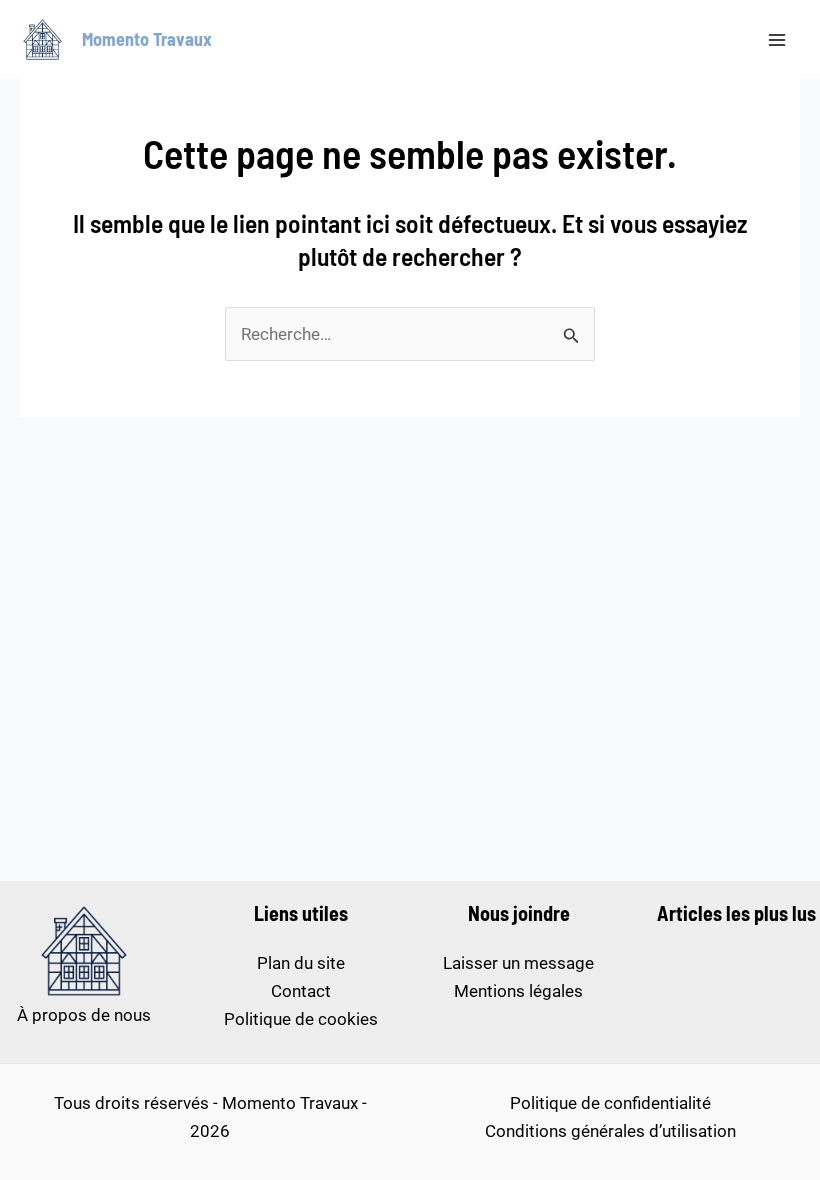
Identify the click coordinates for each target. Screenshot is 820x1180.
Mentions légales (518, 991)
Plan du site (301, 963)
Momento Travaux (147, 39)
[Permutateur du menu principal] (778, 40)
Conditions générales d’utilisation (610, 1131)
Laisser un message (518, 963)
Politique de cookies (301, 1019)
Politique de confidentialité (610, 1103)
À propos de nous (84, 1015)
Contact (301, 991)
